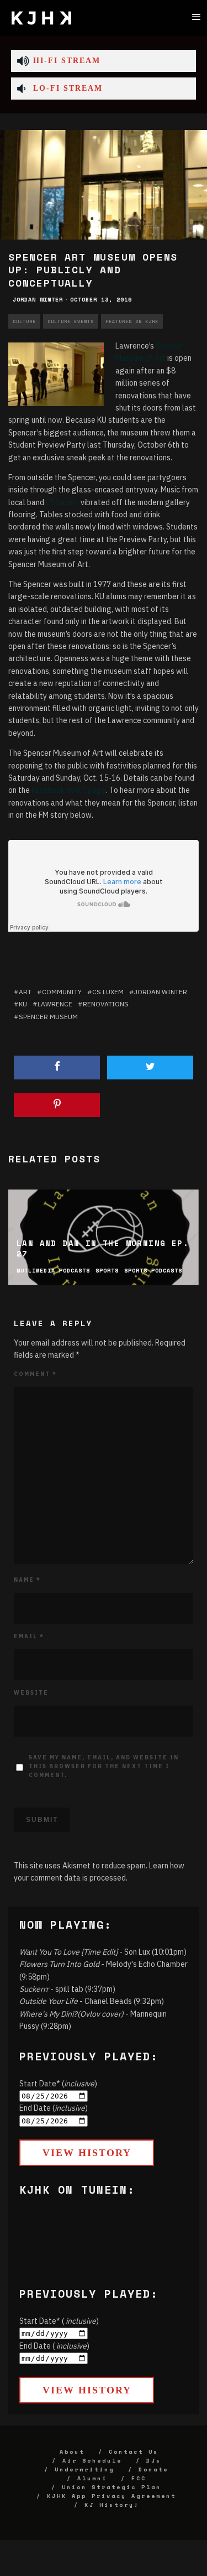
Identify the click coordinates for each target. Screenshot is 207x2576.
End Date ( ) (54, 2346)
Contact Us (134, 2452)
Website (31, 1693)
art (25, 992)
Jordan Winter (38, 300)
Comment (35, 1374)
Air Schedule (92, 2461)
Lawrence (55, 1004)
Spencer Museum (48, 1017)
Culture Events (71, 321)
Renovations (106, 1004)
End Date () (54, 2108)
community (62, 992)
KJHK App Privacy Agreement (112, 2496)
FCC (139, 2478)
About (72, 2452)
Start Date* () (58, 2084)
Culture (24, 321)
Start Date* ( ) (59, 2321)
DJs (154, 2461)
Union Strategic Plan (112, 2487)
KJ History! (112, 2505)
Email (29, 1636)
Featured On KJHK (132, 321)
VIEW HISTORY (87, 2153)
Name (27, 1580)
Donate (153, 2469)
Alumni (92, 2478)
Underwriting (84, 2469)
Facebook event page (69, 790)
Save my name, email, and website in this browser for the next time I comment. (104, 1766)
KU (23, 1004)
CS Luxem (62, 502)
